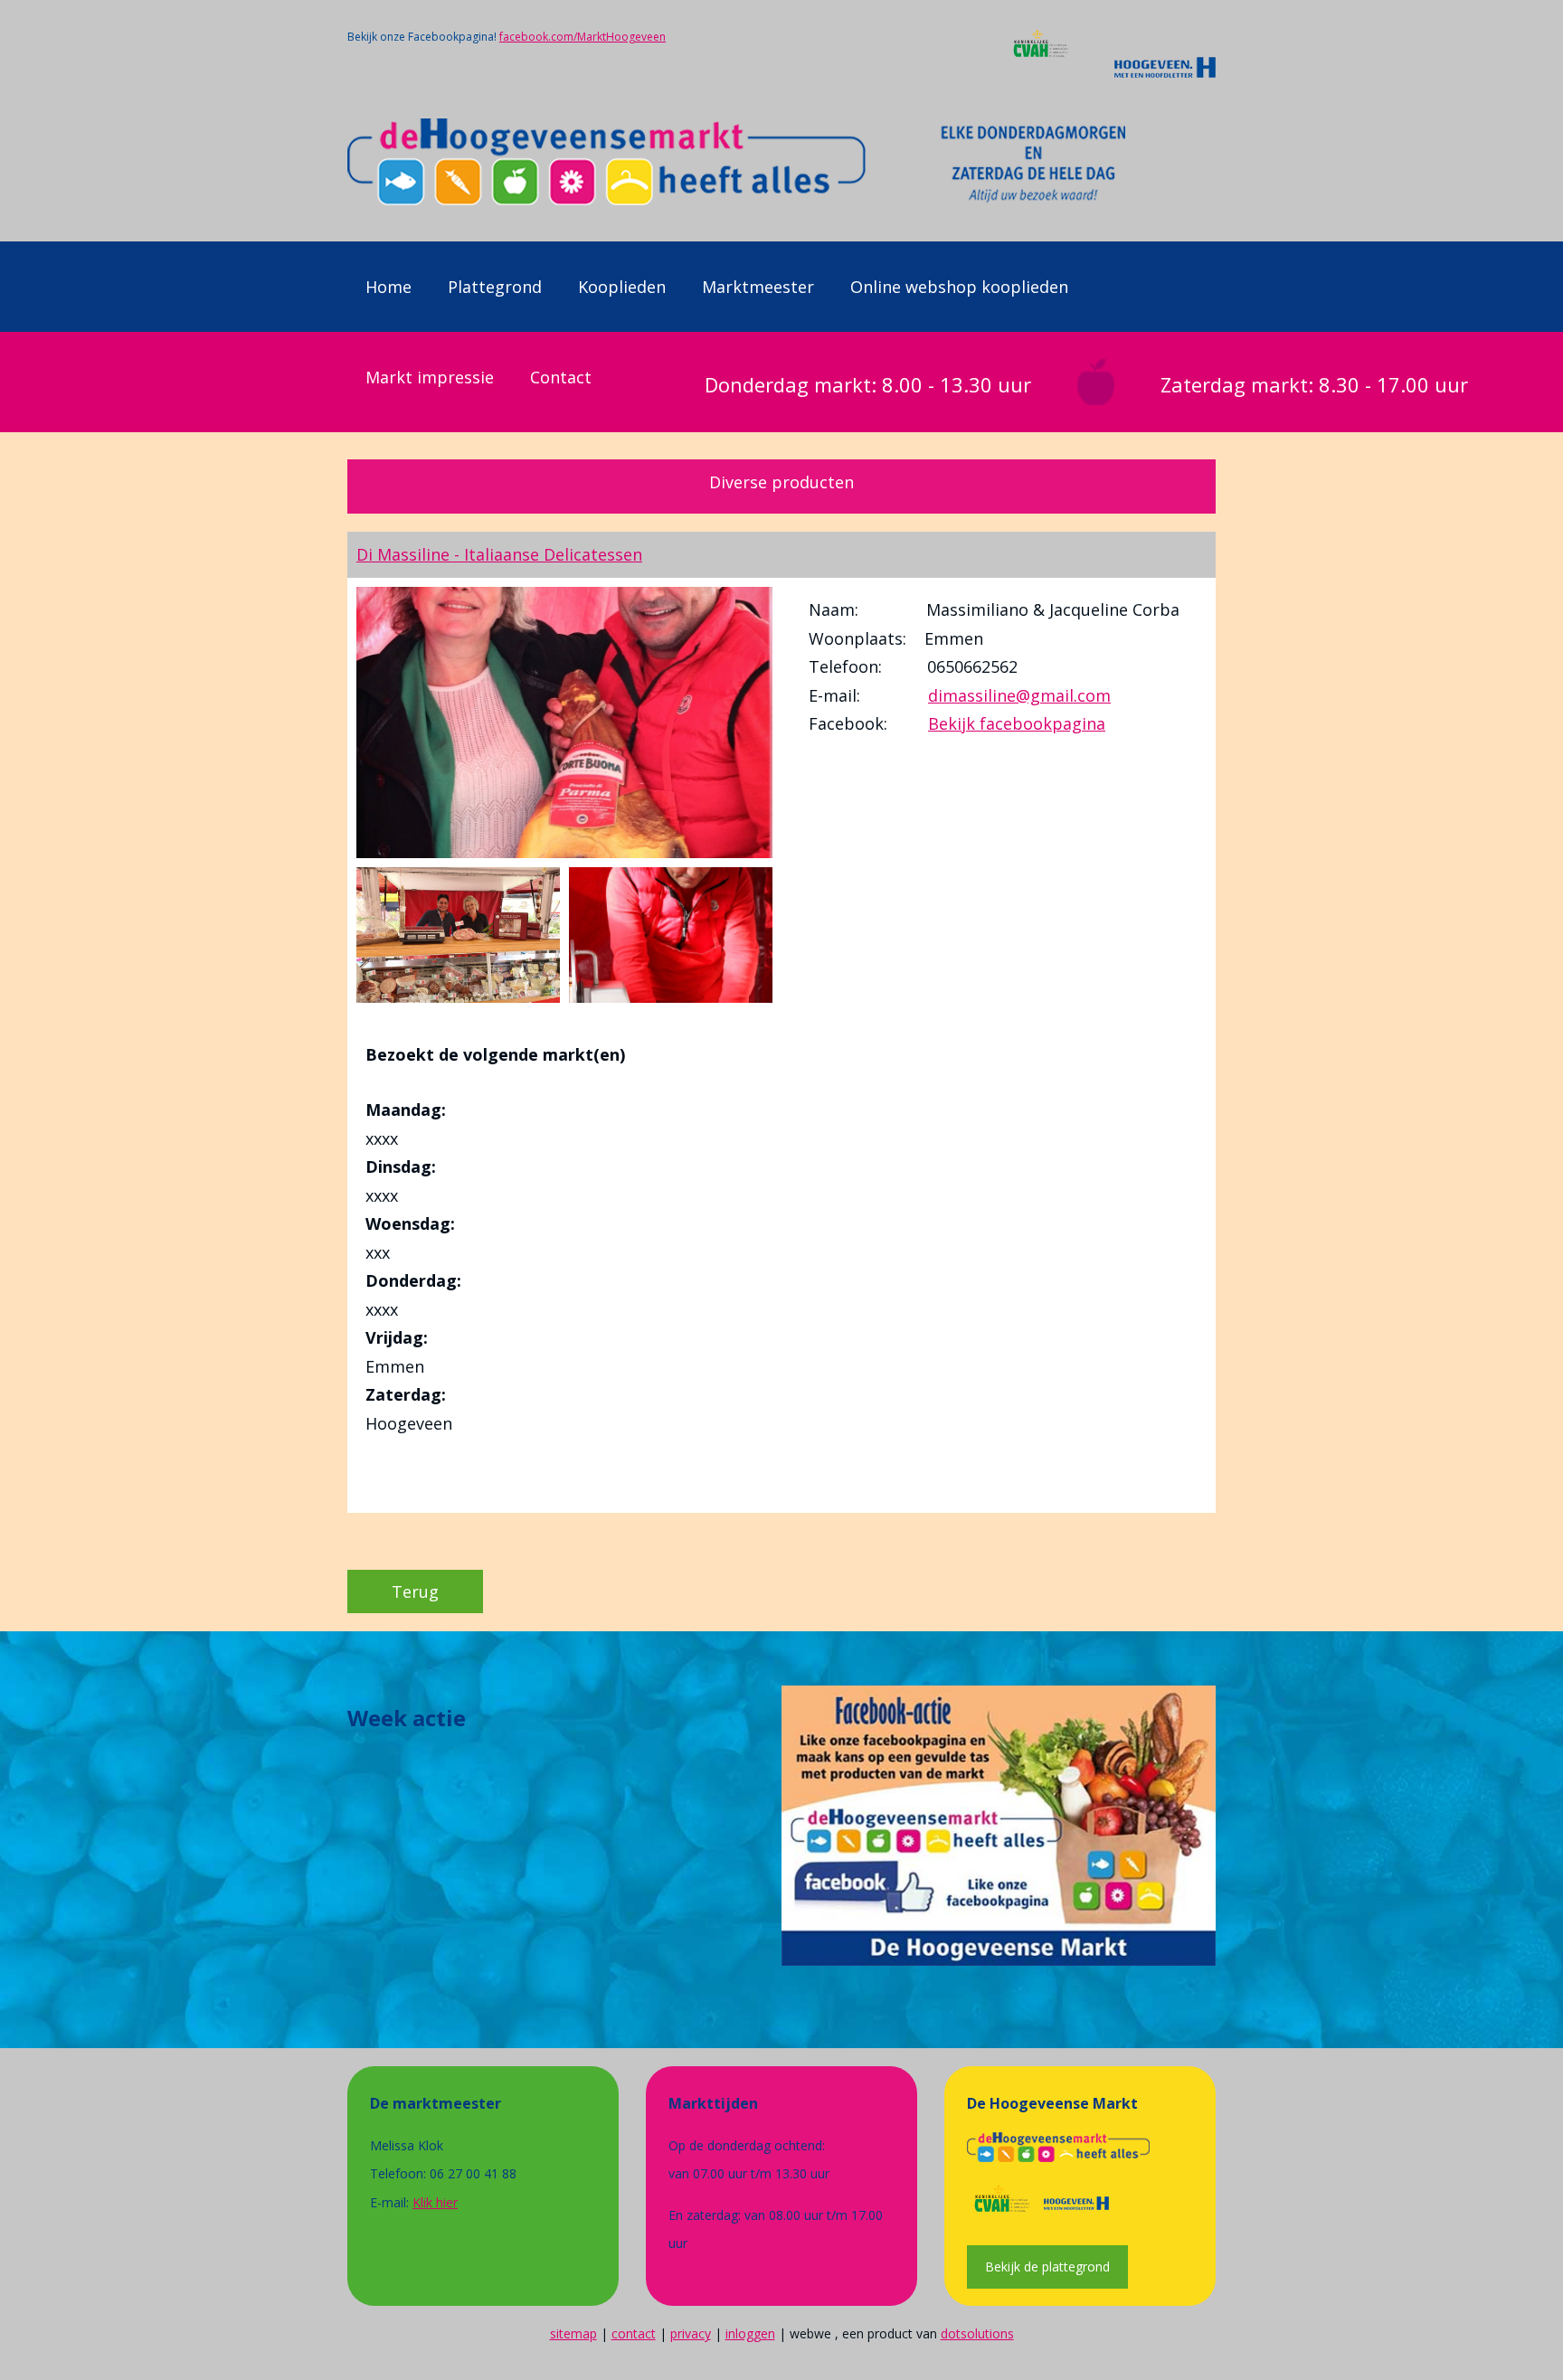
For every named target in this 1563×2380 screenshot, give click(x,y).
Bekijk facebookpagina (1017, 723)
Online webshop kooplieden (959, 287)
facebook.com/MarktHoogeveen (583, 37)
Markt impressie (430, 377)
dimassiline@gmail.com (1019, 695)
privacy (691, 2333)
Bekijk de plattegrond (1047, 2267)
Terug (415, 1591)
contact (634, 2333)
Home (388, 287)
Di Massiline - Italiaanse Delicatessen (499, 554)
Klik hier (435, 2202)
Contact (561, 377)
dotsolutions (977, 2333)
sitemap (573, 2333)
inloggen (750, 2333)
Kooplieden (622, 287)
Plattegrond (495, 287)
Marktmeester (758, 287)
